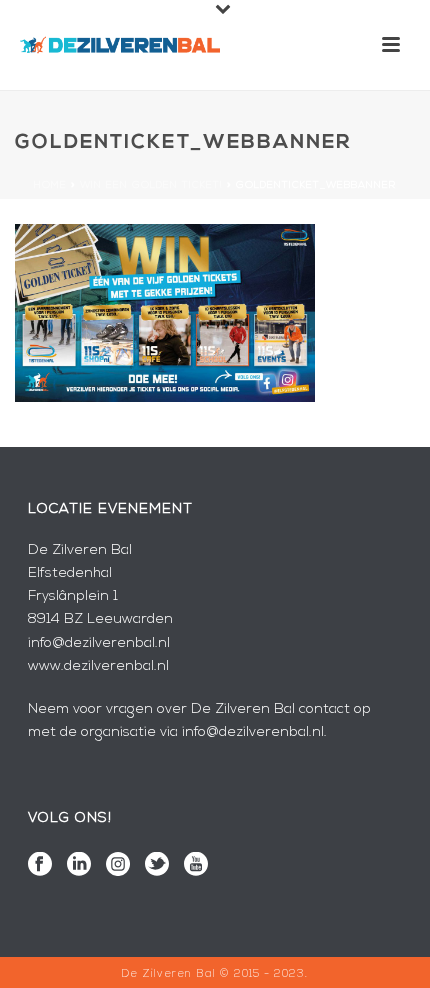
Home (50, 185)
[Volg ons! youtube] (196, 866)
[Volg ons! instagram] (118, 866)
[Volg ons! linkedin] (79, 866)
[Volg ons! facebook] (40, 866)
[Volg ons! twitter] (157, 866)
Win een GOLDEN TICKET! (151, 185)
